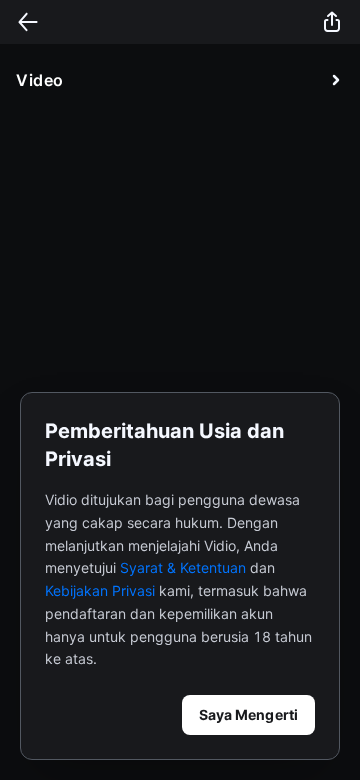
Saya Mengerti (248, 714)
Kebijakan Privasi (100, 590)
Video (40, 80)
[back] (28, 22)
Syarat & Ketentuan (183, 567)
